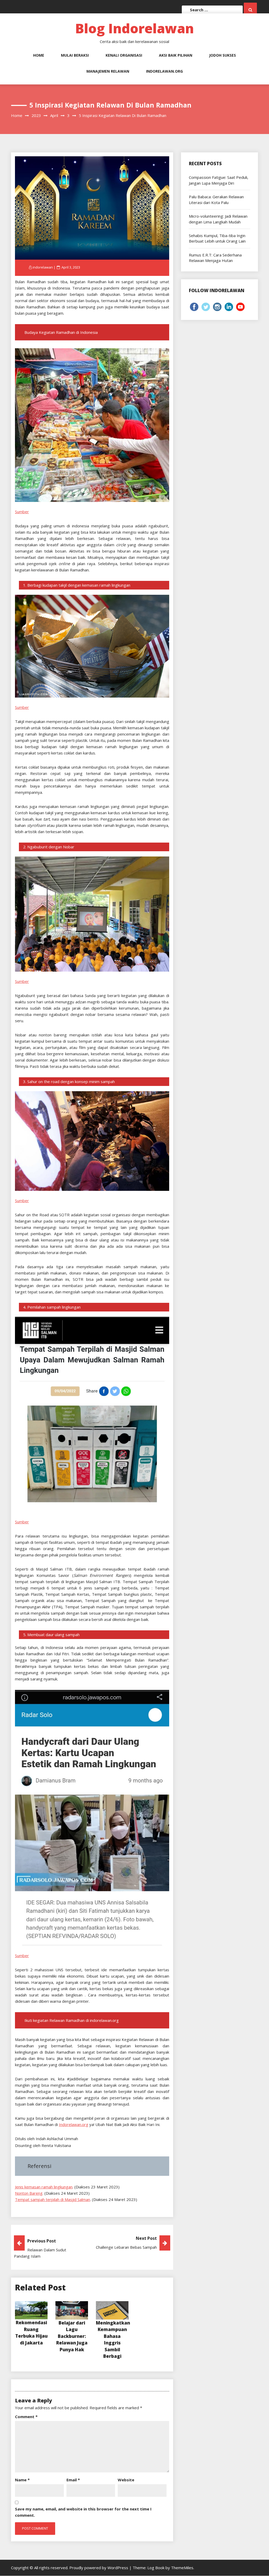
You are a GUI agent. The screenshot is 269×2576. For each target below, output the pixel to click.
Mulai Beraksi (75, 55)
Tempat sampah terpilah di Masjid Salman (53, 2199)
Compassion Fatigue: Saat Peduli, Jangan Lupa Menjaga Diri (219, 180)
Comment (26, 2417)
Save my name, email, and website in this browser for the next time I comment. (83, 2512)
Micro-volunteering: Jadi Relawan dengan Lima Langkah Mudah (218, 219)
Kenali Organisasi (124, 55)
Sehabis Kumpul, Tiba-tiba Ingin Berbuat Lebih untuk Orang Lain (217, 238)
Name (22, 2480)
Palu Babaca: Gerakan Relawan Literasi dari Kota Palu (216, 199)
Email (73, 2480)
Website (126, 2480)
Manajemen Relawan (108, 71)
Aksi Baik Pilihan (176, 55)
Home (39, 55)
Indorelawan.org (164, 71)
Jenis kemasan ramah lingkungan (44, 2187)
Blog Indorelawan (134, 28)
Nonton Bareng (29, 2193)
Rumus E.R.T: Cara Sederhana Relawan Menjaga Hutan (215, 258)
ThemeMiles (182, 2568)
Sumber (22, 512)
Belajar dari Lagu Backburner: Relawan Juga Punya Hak (72, 2336)
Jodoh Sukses (223, 55)
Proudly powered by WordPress (99, 2568)
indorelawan (43, 267)
